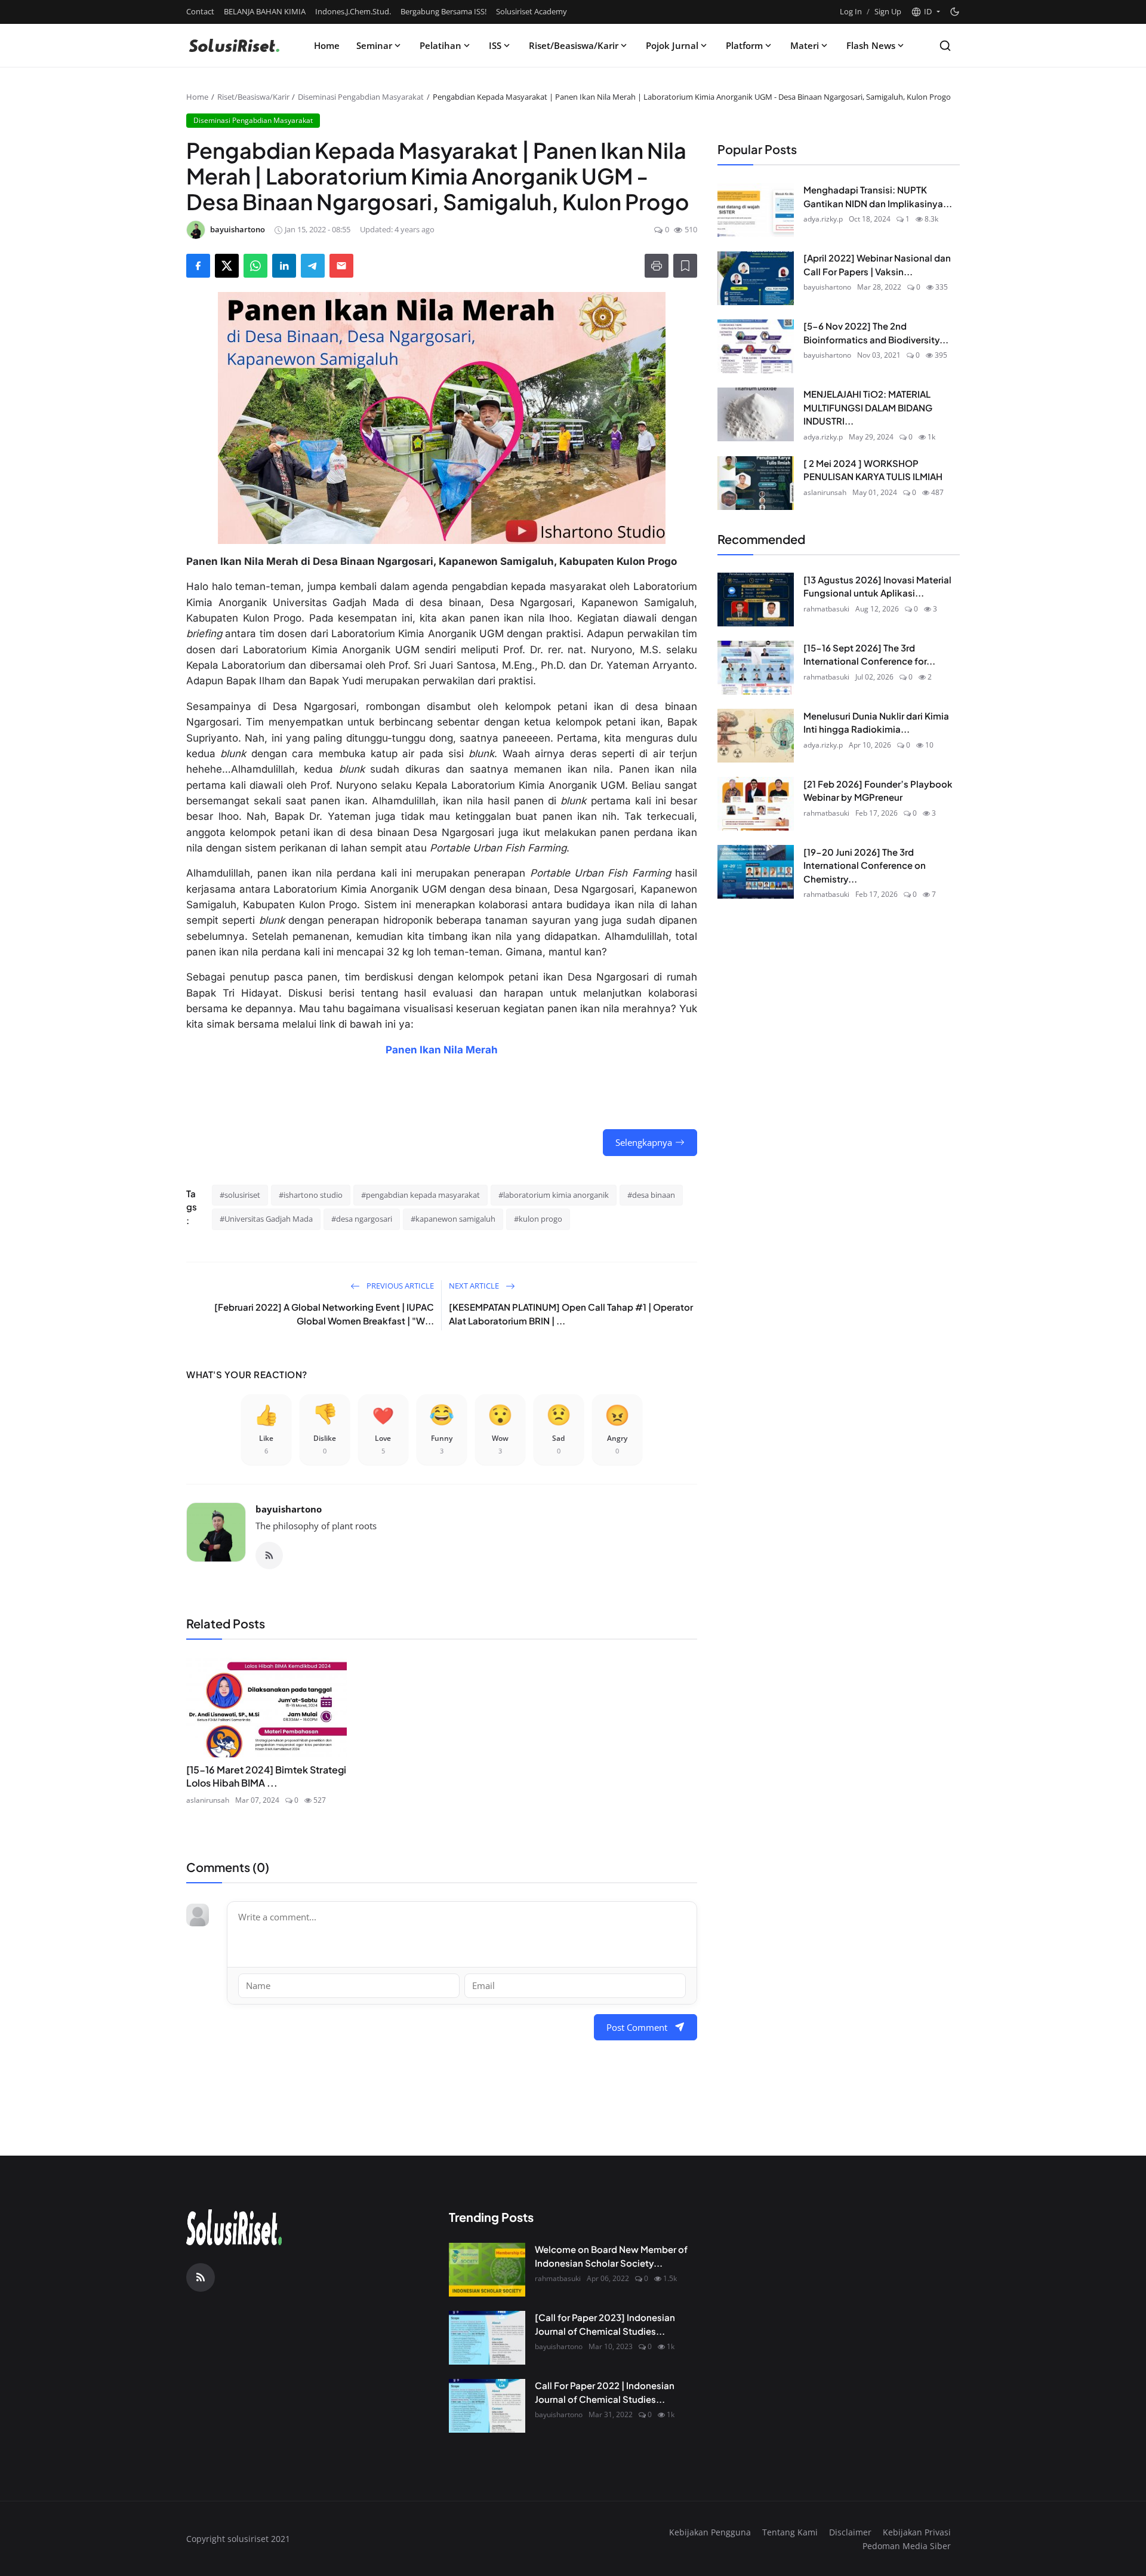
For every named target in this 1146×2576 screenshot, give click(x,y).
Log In (851, 11)
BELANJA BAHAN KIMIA (265, 11)
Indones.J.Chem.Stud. (353, 11)
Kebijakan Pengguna (710, 2532)
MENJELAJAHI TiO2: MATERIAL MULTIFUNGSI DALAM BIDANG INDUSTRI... (868, 407)
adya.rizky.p (823, 219)
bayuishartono (289, 1509)
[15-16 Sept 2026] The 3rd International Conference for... (869, 654)
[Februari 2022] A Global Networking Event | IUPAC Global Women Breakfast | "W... (324, 1314)
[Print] (657, 266)
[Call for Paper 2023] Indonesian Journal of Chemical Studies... (605, 2324)
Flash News (871, 45)
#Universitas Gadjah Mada (266, 1219)
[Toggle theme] (955, 12)
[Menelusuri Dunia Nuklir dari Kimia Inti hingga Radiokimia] (756, 736)
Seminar (374, 45)
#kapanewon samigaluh (453, 1219)
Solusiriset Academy (532, 11)
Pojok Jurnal (672, 45)
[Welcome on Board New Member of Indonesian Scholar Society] (487, 2270)
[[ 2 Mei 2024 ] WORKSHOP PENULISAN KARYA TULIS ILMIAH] (756, 483)
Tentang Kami (790, 2532)
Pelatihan (440, 45)
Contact (200, 11)
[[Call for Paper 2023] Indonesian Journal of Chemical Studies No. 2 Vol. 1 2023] (487, 2338)
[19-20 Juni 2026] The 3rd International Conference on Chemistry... (865, 865)
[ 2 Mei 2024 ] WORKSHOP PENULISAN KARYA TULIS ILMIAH (873, 469)
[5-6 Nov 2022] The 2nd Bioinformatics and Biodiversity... (876, 333)
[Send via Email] (341, 266)
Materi (805, 45)
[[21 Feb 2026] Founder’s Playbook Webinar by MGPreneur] (756, 804)
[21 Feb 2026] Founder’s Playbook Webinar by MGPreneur (878, 790)
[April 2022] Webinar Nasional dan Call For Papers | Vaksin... (877, 265)
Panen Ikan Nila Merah (442, 1050)
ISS (495, 45)
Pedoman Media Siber (907, 2546)
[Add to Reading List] (685, 266)
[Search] (945, 46)
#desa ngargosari (362, 1219)
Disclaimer (850, 2532)
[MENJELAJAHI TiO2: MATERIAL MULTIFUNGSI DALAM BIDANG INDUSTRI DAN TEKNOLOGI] (756, 414)
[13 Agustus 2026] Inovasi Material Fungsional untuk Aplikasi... (877, 586)
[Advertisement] (818, 1004)
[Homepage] (234, 45)
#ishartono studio (311, 1195)
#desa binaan (651, 1195)
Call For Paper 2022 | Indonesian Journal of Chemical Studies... (605, 2392)
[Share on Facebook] (198, 266)
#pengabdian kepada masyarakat (420, 1195)
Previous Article (399, 1286)
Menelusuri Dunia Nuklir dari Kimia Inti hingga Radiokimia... (876, 722)
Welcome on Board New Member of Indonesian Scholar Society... (611, 2256)
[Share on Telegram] (313, 266)
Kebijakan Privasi (917, 2532)
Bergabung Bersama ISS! (443, 11)
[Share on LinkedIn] (284, 266)
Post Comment (637, 2027)
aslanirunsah (208, 1800)
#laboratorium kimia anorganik (554, 1195)
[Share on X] (227, 266)
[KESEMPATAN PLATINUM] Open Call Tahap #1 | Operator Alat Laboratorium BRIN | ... (571, 1314)
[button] (925, 12)
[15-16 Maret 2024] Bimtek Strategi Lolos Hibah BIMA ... (266, 1776)
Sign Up (888, 11)
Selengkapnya (644, 1142)
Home (327, 45)
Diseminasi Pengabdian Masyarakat (361, 97)
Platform (744, 45)
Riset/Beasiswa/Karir (574, 45)
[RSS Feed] (269, 1556)
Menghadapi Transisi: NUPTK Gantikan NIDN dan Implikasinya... (878, 196)
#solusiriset (240, 1195)
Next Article (475, 1286)
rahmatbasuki (826, 608)
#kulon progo (538, 1219)
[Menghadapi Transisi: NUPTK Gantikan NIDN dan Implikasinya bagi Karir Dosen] (756, 210)
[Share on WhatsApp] (255, 266)
